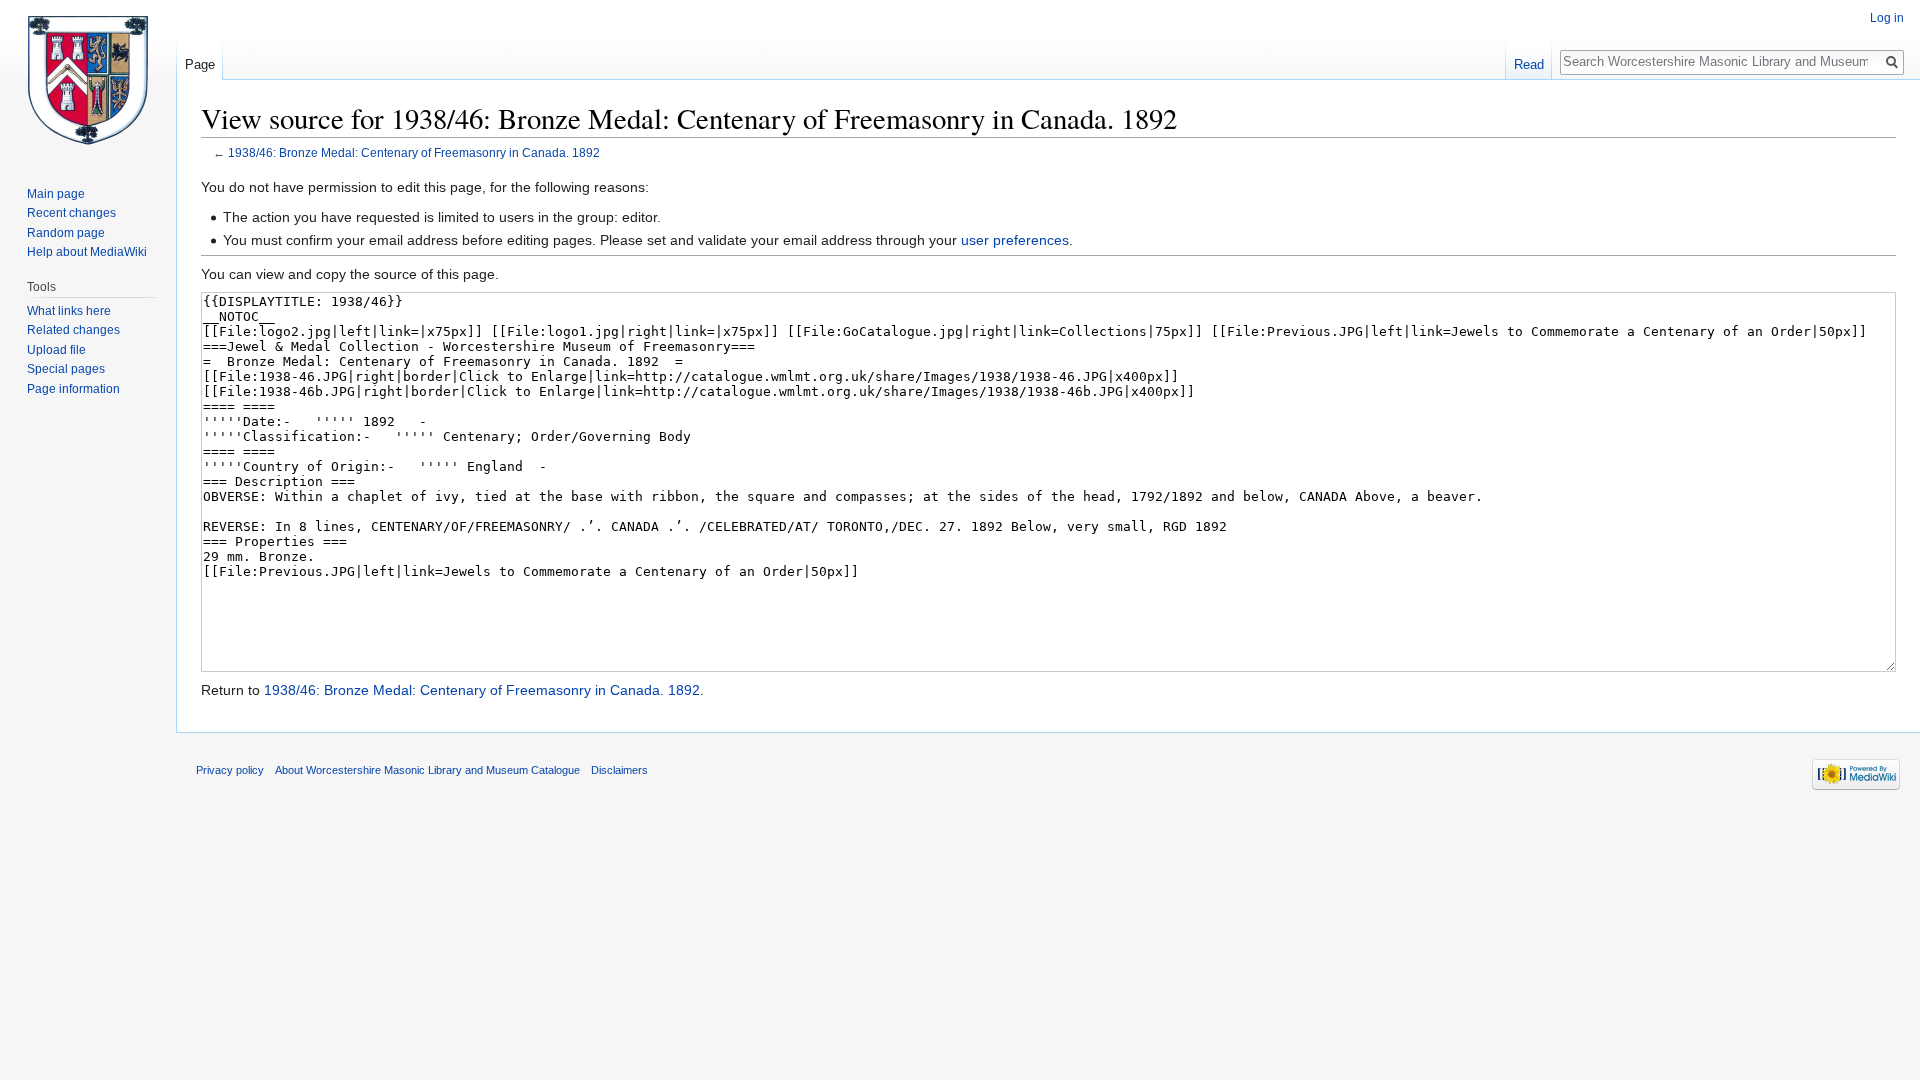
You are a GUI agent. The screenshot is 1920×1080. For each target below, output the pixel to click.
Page (200, 64)
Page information (73, 389)
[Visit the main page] (88, 80)
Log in (1887, 18)
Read (1529, 64)
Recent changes (71, 213)
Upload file (56, 350)
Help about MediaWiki (87, 252)
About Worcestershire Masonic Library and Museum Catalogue (427, 770)
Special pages (66, 369)
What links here (69, 311)
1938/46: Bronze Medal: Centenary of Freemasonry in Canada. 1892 (414, 152)
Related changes (73, 330)
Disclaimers (619, 770)
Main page (56, 194)
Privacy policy (230, 770)
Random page (66, 233)
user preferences (1015, 240)
